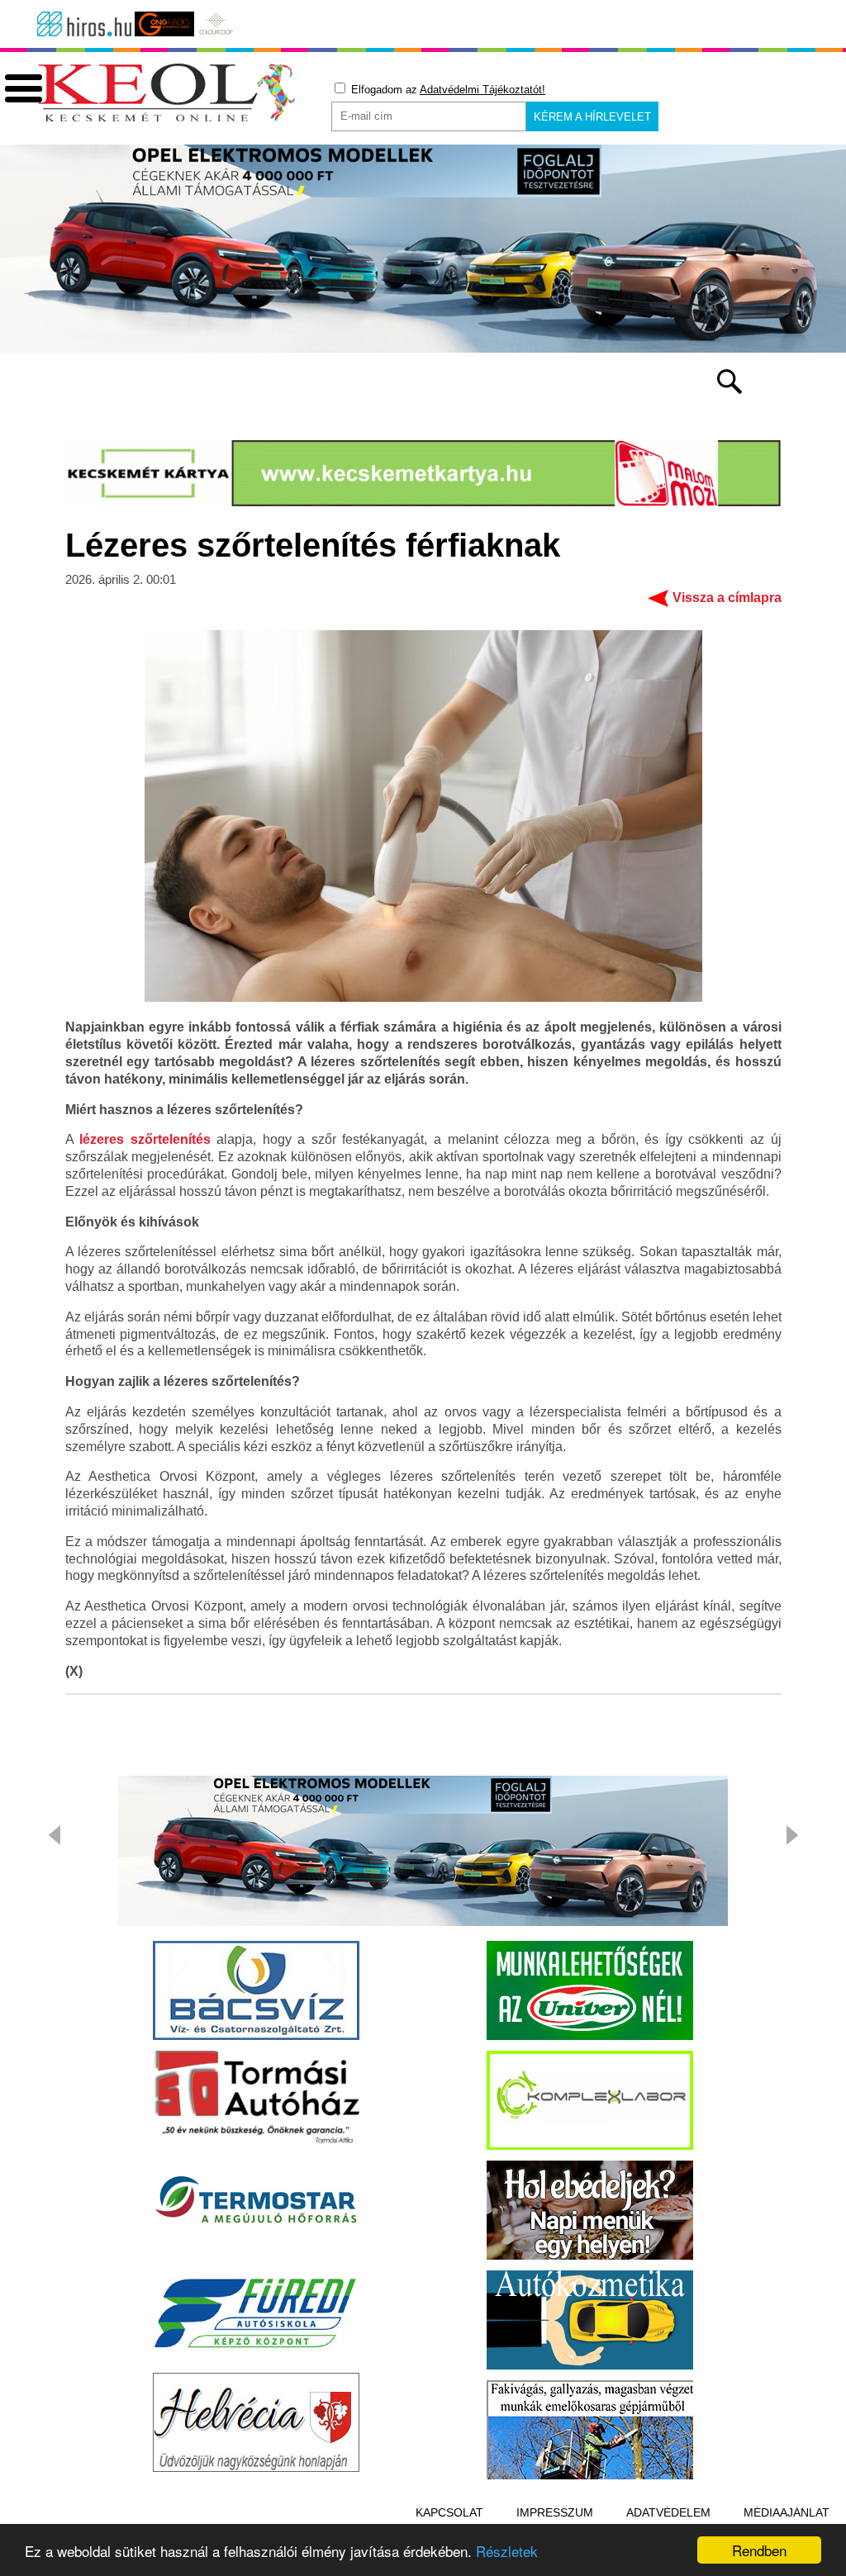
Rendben (759, 2550)
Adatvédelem (668, 2512)
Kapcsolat (449, 2512)
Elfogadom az (447, 90)
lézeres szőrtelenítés (145, 1139)
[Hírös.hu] (84, 24)
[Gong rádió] (164, 24)
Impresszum (555, 2512)
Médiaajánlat (787, 2512)
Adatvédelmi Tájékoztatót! (482, 90)
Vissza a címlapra (727, 598)
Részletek (507, 2551)
